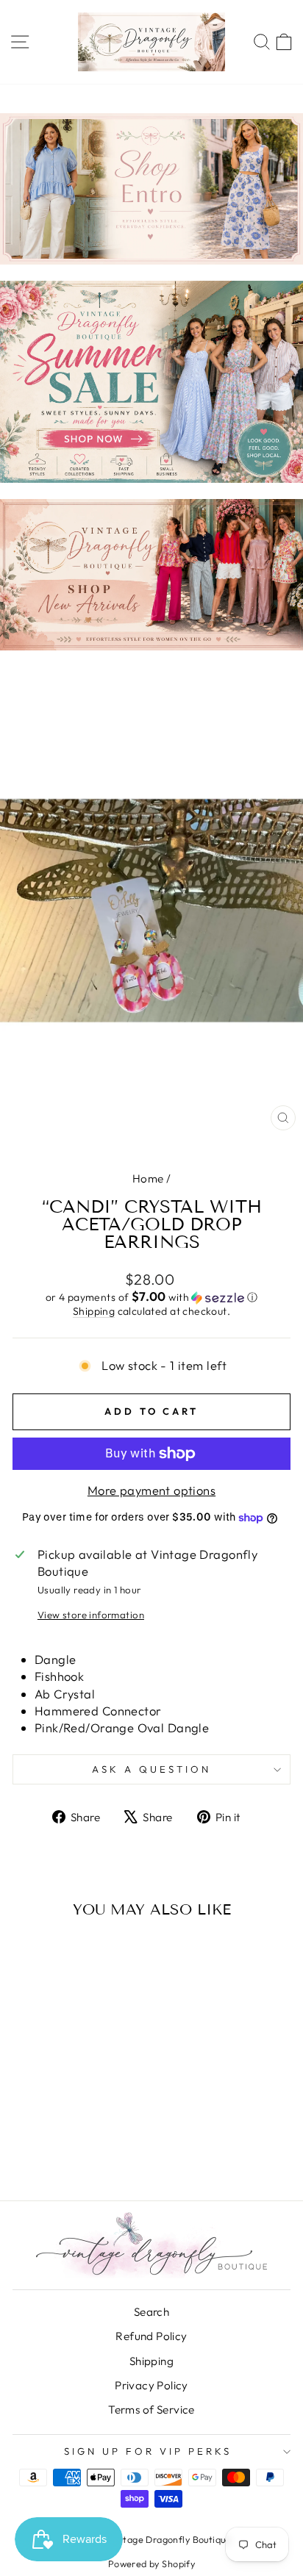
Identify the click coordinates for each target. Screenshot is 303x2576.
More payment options (151, 1490)
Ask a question (151, 1769)
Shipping (94, 1311)
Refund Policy (151, 2336)
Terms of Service (151, 2410)
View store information (91, 1615)
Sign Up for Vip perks (147, 2451)
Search (151, 2312)
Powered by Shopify (151, 2564)
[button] (151, 1297)
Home (148, 1178)
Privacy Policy (151, 2385)
